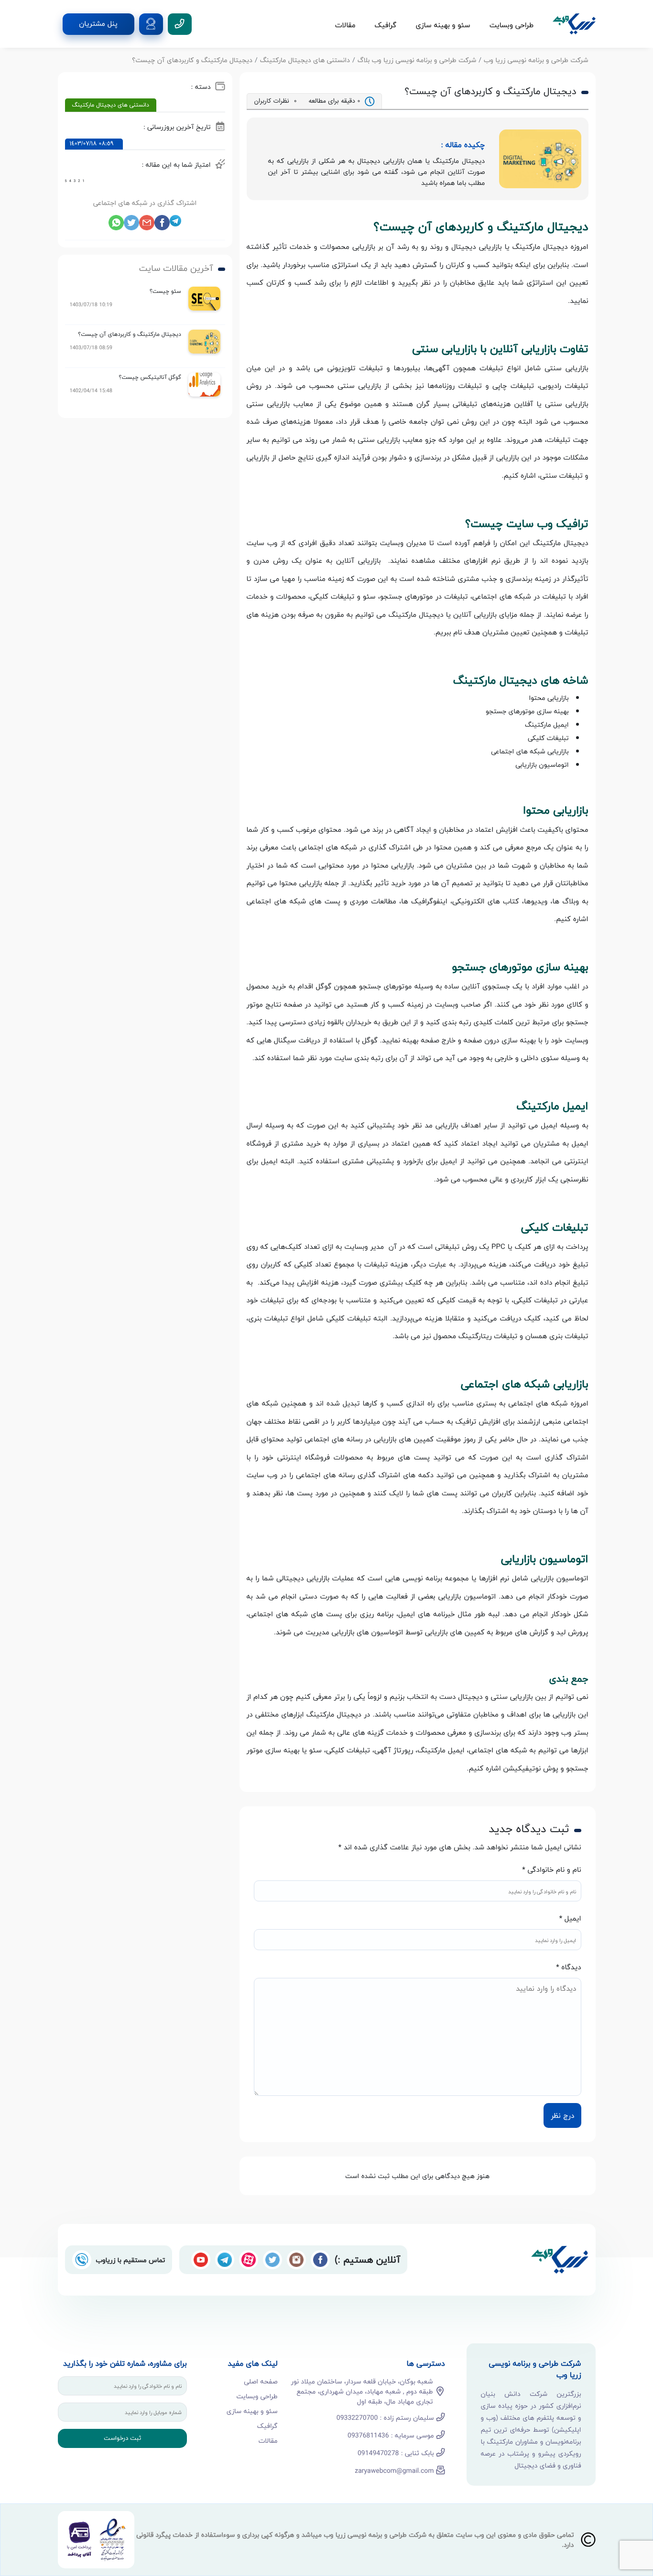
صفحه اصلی (261, 2381)
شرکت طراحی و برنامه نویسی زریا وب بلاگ (417, 60)
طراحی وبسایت (512, 25)
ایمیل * (570, 1919)
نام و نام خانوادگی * (551, 1870)
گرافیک (386, 25)
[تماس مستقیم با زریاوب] (82, 2260)
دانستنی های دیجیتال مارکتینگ (305, 60)
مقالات (345, 25)
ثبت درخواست (122, 2438)
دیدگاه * (568, 1968)
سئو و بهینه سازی (443, 25)
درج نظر (562, 2115)
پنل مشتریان (98, 24)
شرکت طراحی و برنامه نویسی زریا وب (536, 60)
